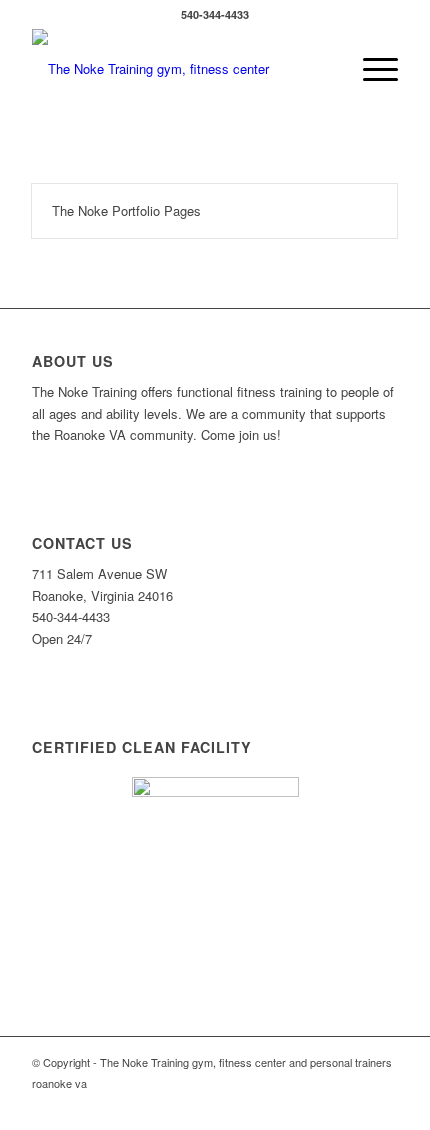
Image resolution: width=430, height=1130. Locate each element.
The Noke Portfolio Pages (126, 210)
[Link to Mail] (383, 1105)
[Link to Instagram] (353, 1105)
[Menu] (370, 69)
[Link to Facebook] (323, 1105)
